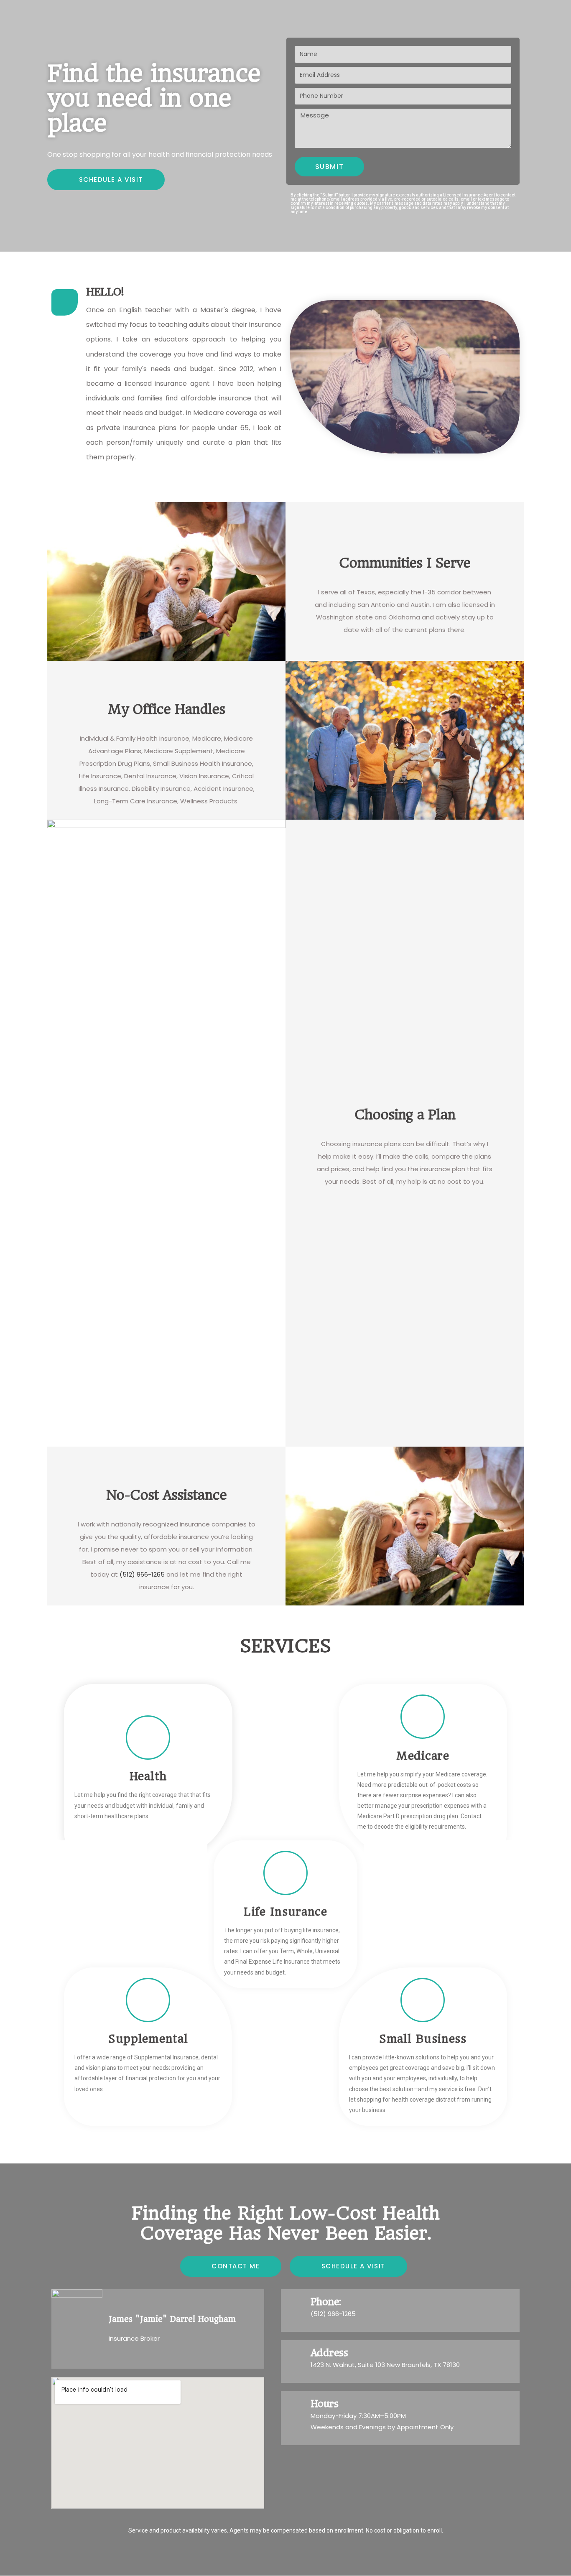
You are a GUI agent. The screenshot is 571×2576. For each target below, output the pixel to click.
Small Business (423, 2039)
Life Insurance (285, 1912)
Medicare (423, 1756)
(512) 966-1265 (142, 1574)
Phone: (326, 2302)
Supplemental (148, 2039)
